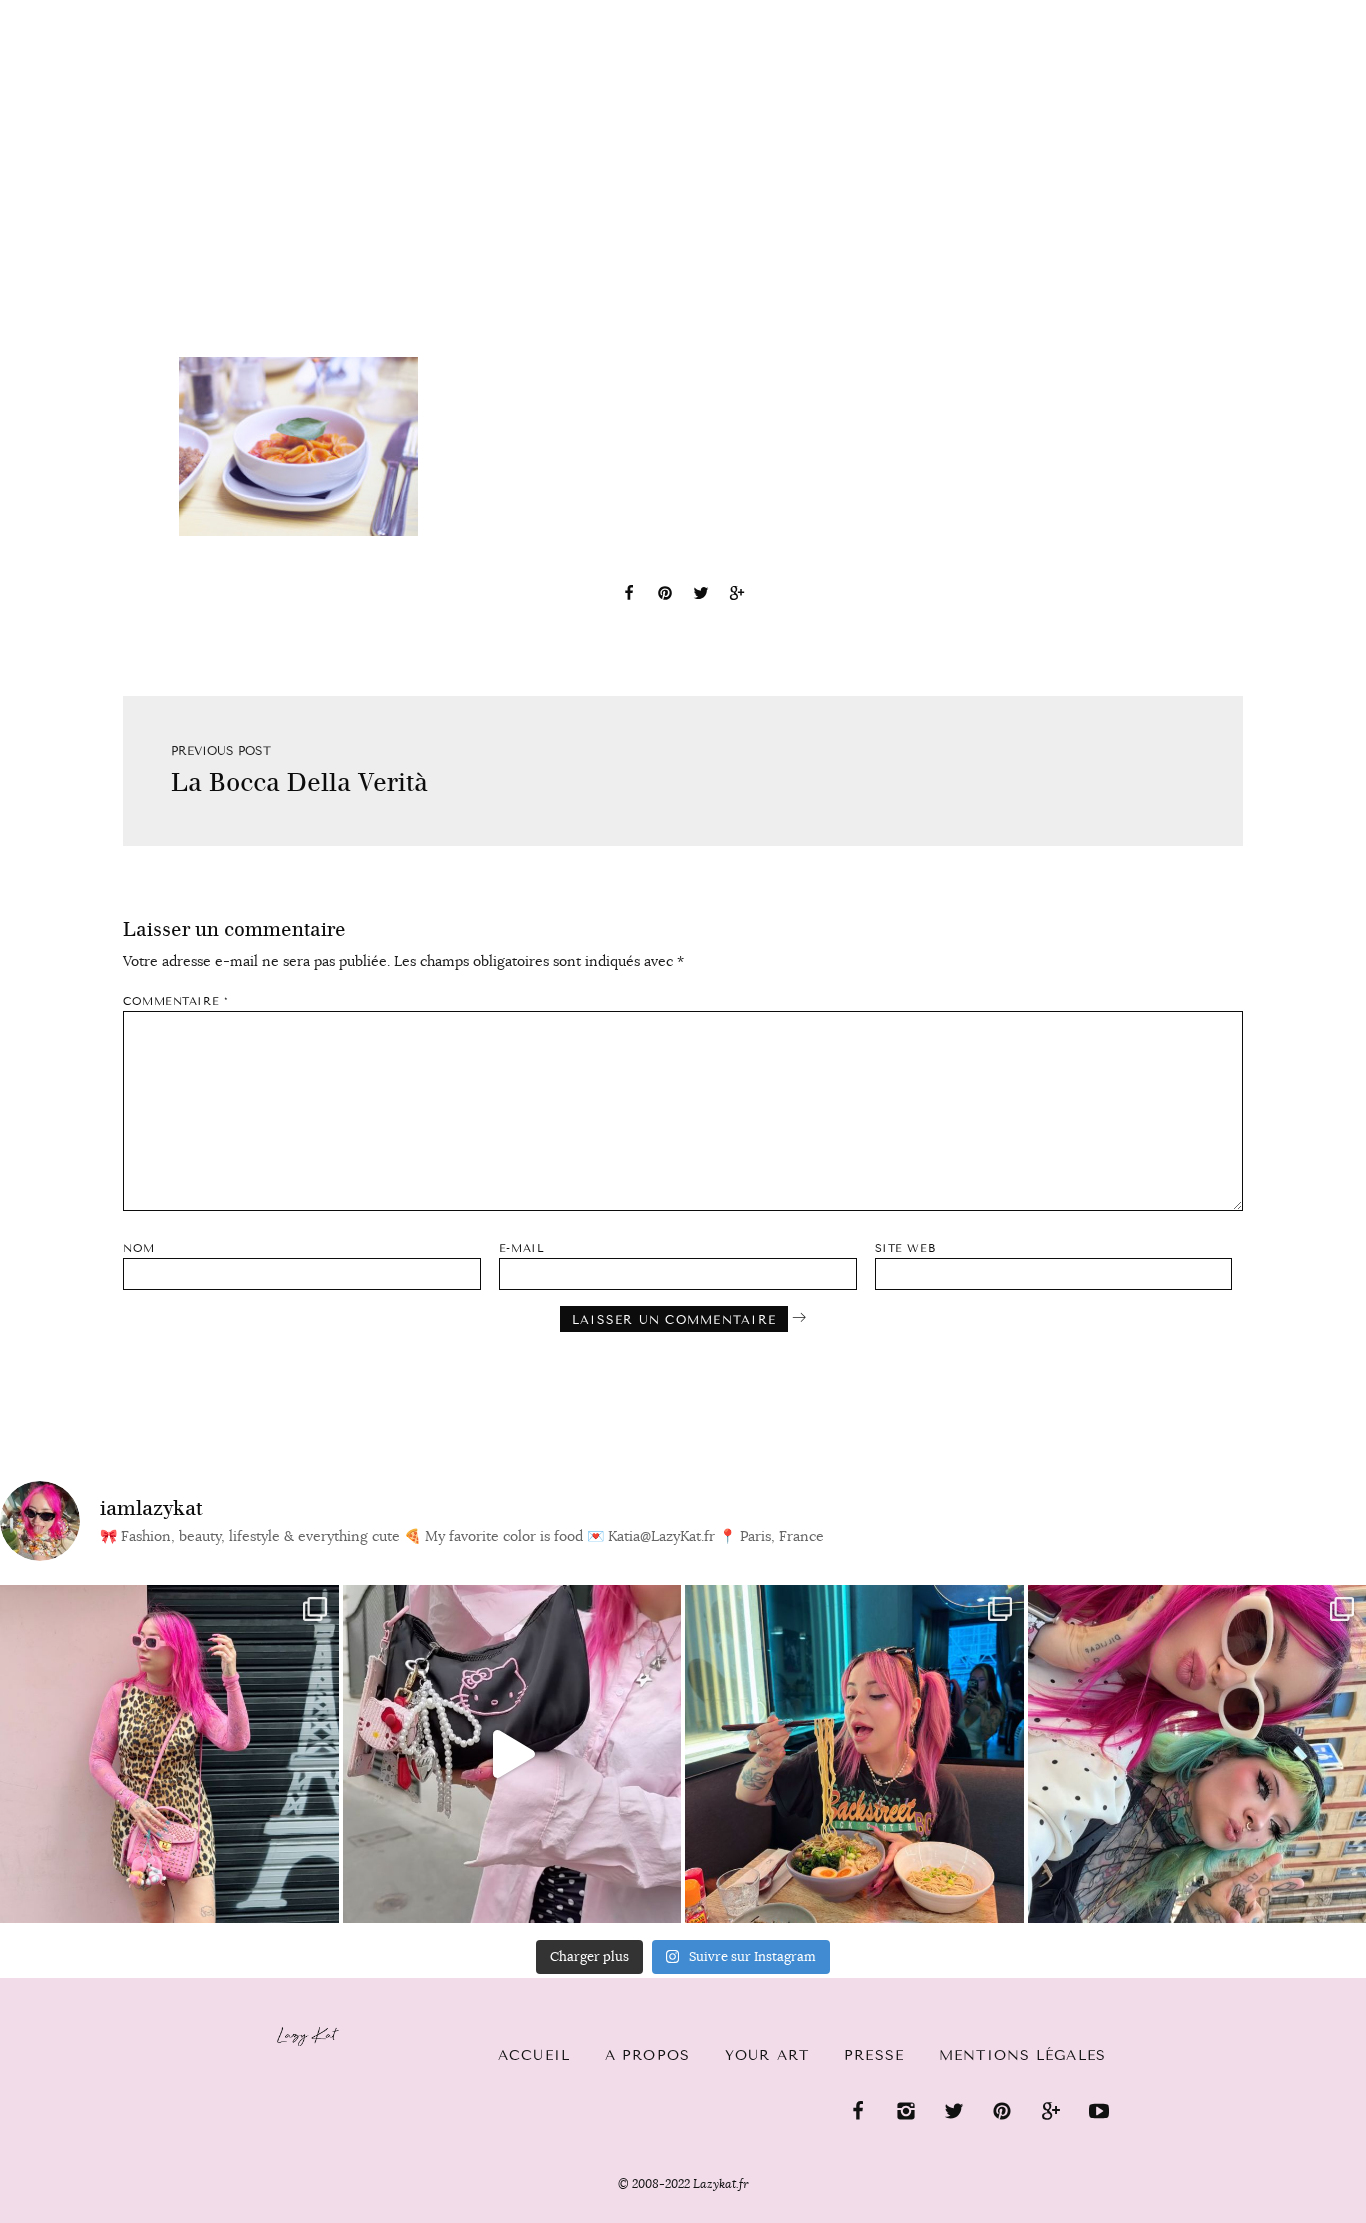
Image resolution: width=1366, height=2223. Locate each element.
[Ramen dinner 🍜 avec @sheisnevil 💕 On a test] (854, 1754)
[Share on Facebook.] (629, 596)
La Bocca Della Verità (299, 782)
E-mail (521, 1248)
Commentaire (175, 1001)
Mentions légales (1022, 2055)
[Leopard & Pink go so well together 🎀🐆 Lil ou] (169, 1754)
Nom (139, 1248)
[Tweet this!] (701, 596)
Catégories (90, 32)
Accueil (534, 2055)
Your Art (767, 2055)
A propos (647, 2055)
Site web (905, 1248)
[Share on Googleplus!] (737, 596)
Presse (1237, 11)
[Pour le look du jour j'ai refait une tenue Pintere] (512, 1754)
